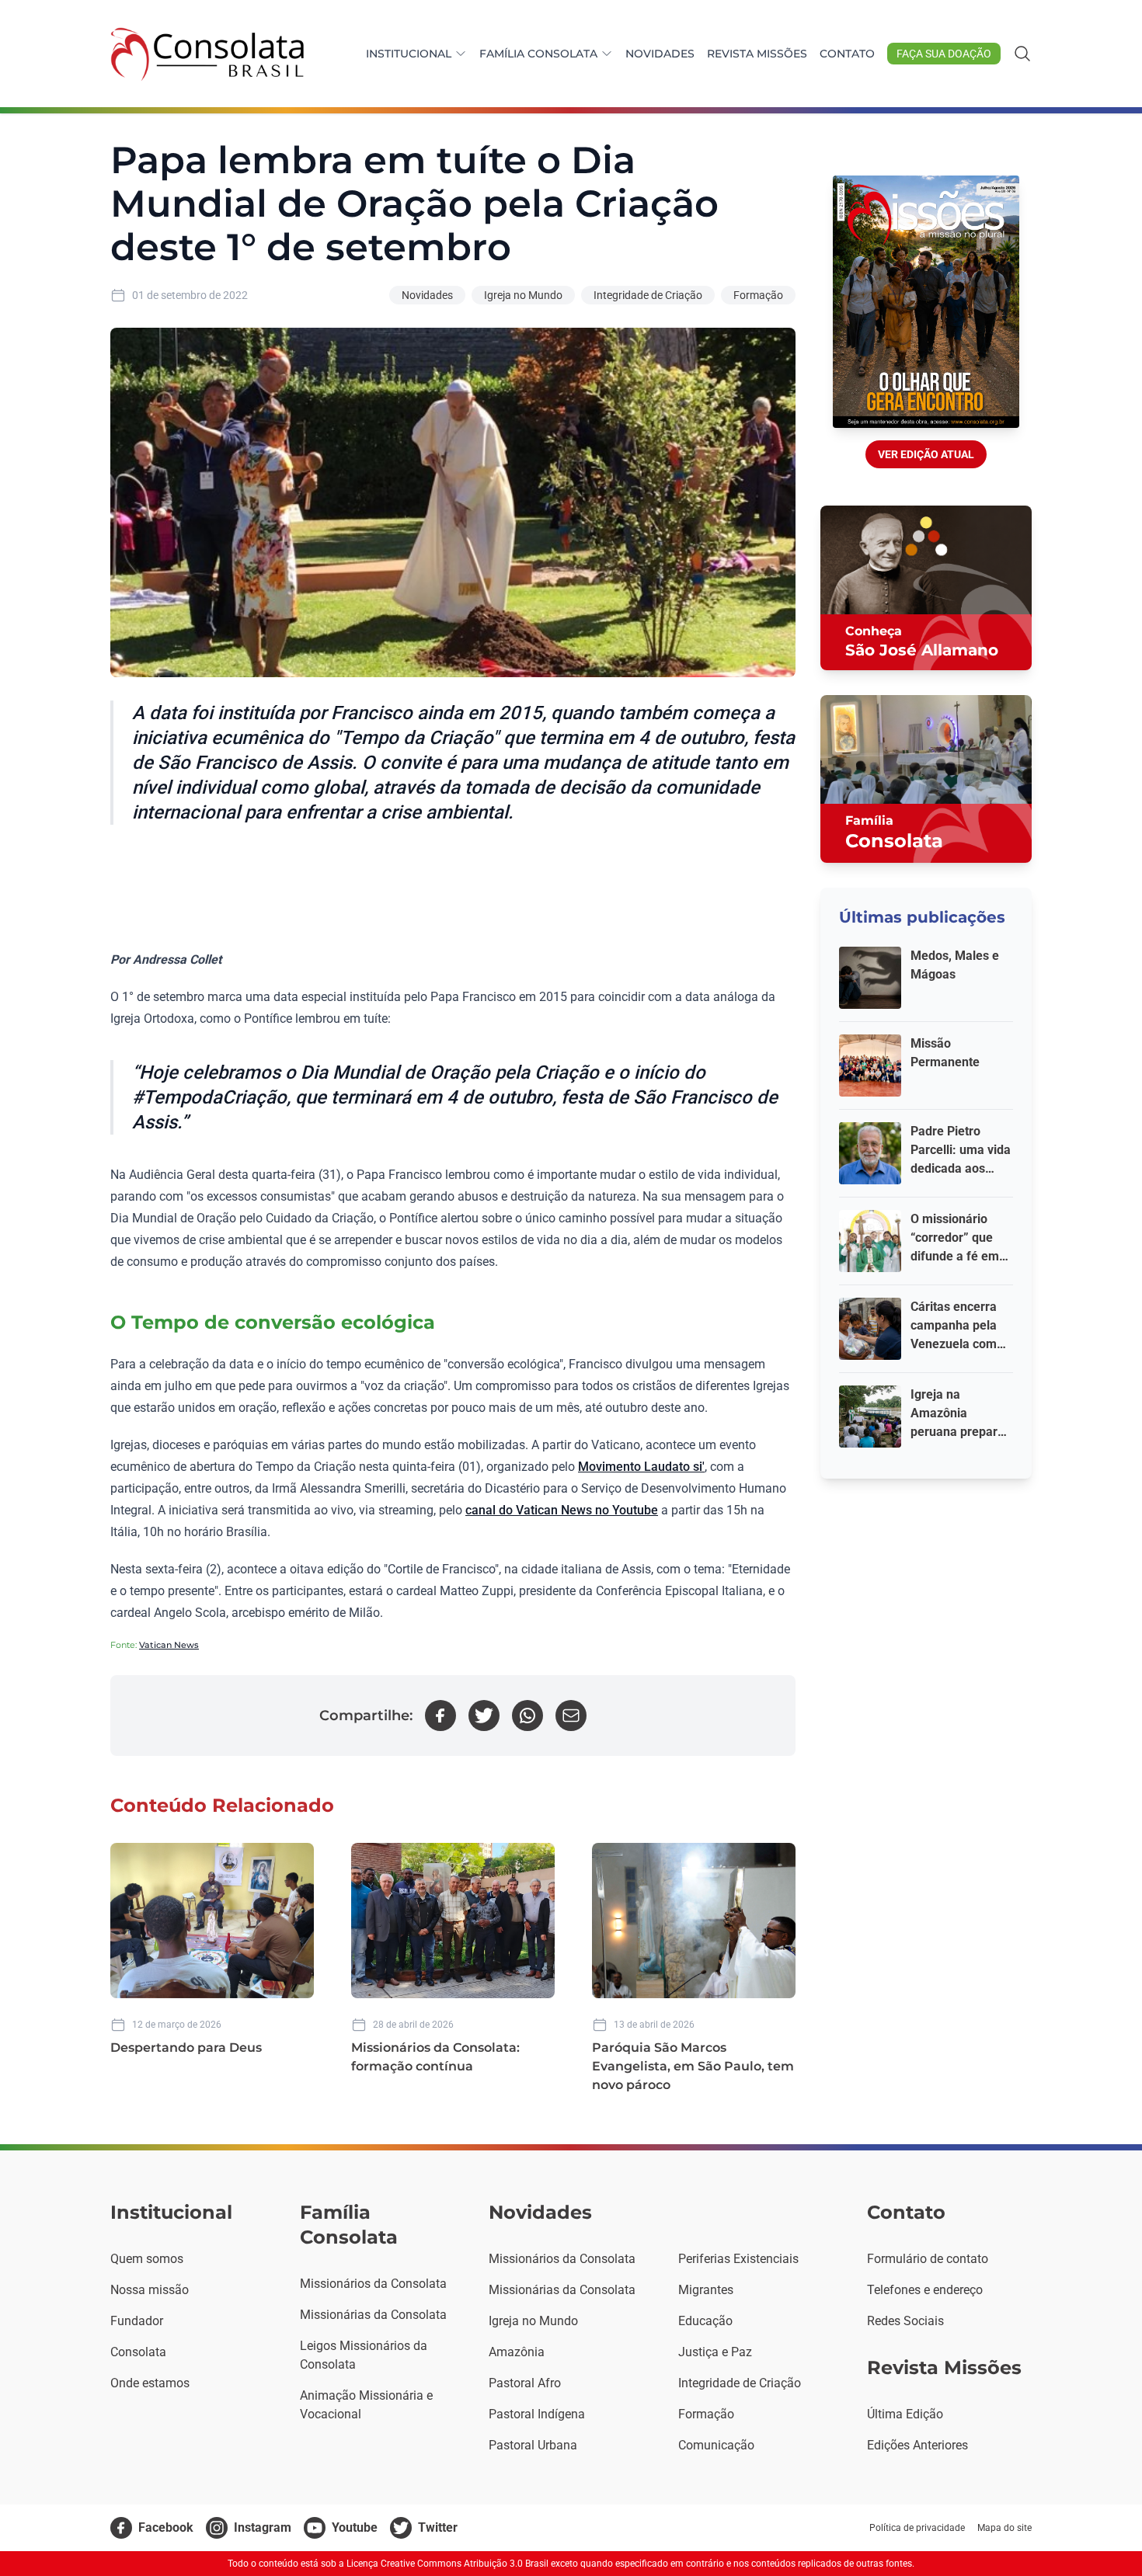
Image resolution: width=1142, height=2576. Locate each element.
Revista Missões (757, 54)
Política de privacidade (917, 2528)
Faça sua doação (944, 54)
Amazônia (517, 2352)
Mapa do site (1004, 2528)
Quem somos (147, 2259)
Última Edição (905, 2414)
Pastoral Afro (525, 2383)
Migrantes (706, 2290)
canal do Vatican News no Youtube (562, 1510)
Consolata (138, 2352)
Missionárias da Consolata (373, 2315)
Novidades (660, 54)
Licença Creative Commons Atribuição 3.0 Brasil (447, 2564)
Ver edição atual (926, 454)
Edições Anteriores (917, 2445)
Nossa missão (150, 2290)
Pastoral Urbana (533, 2445)
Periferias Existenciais (738, 2259)
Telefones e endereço (925, 2290)
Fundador (137, 2321)
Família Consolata (538, 54)
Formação (758, 295)
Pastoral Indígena (537, 2414)
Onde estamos (150, 2383)
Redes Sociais (905, 2321)
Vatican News (169, 1645)
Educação (705, 2321)
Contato (847, 54)
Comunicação (716, 2445)
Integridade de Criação (648, 295)
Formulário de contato (928, 2259)
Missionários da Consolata (373, 2284)
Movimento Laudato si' (641, 1467)
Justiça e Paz (715, 2352)
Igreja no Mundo (523, 295)
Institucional (409, 54)
